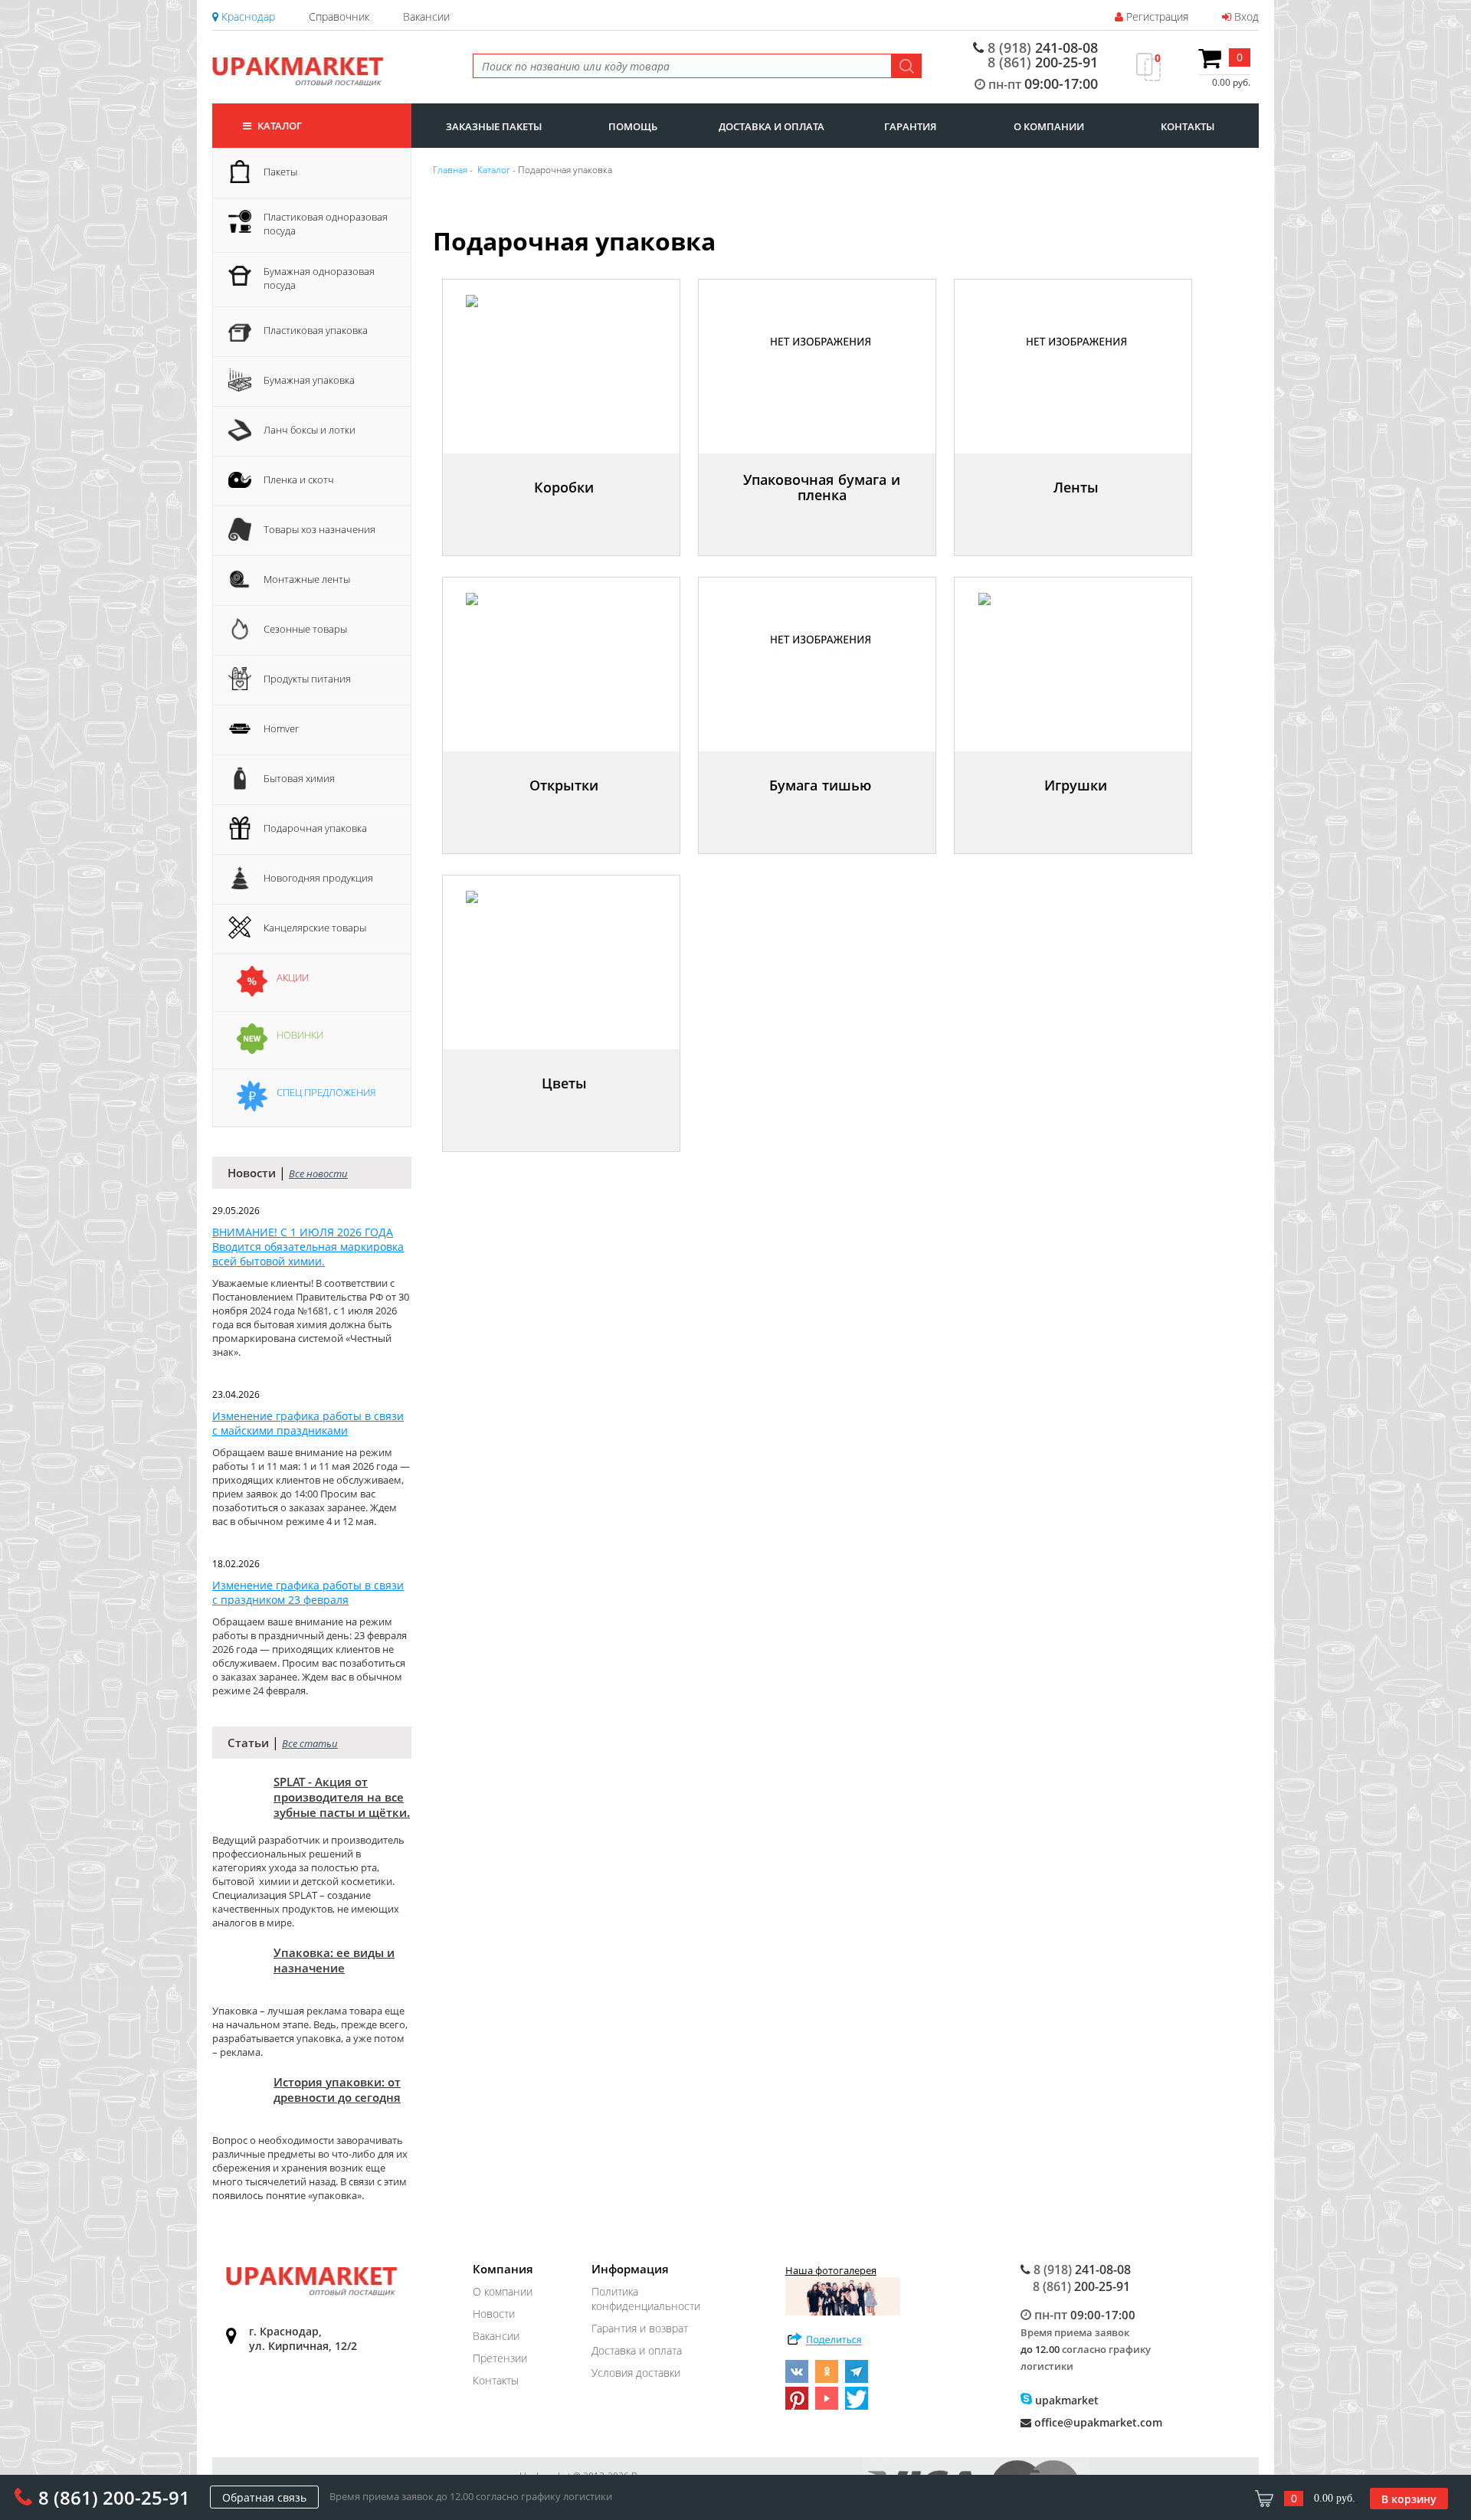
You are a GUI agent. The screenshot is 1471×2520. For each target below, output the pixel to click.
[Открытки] (566, 815)
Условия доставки (636, 2373)
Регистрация (1156, 16)
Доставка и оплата (637, 2350)
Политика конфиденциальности (646, 2299)
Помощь (633, 126)
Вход (1245, 16)
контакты (1188, 126)
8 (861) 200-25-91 (114, 2497)
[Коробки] (566, 517)
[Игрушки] (1078, 815)
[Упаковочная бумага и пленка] (824, 517)
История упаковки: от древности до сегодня (337, 2090)
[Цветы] (566, 1113)
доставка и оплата (772, 126)
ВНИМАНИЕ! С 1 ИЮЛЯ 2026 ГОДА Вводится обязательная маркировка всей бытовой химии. (308, 1247)
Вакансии (426, 16)
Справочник (339, 16)
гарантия (910, 126)
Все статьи (310, 1743)
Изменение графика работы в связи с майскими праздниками (308, 1423)
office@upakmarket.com (1097, 2422)
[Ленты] (1078, 517)
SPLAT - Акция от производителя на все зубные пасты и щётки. (342, 1797)
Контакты (496, 2380)
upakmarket (1065, 2400)
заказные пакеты (494, 126)
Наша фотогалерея (831, 2270)
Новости (494, 2314)
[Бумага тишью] (822, 815)
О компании (503, 2291)
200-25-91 (1043, 62)
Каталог (278, 126)
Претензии (500, 2358)
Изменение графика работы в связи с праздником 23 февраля (308, 1592)
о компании (1049, 126)
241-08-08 (1043, 48)
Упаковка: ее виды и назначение (334, 1960)
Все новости (318, 1173)
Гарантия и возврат (640, 2328)
